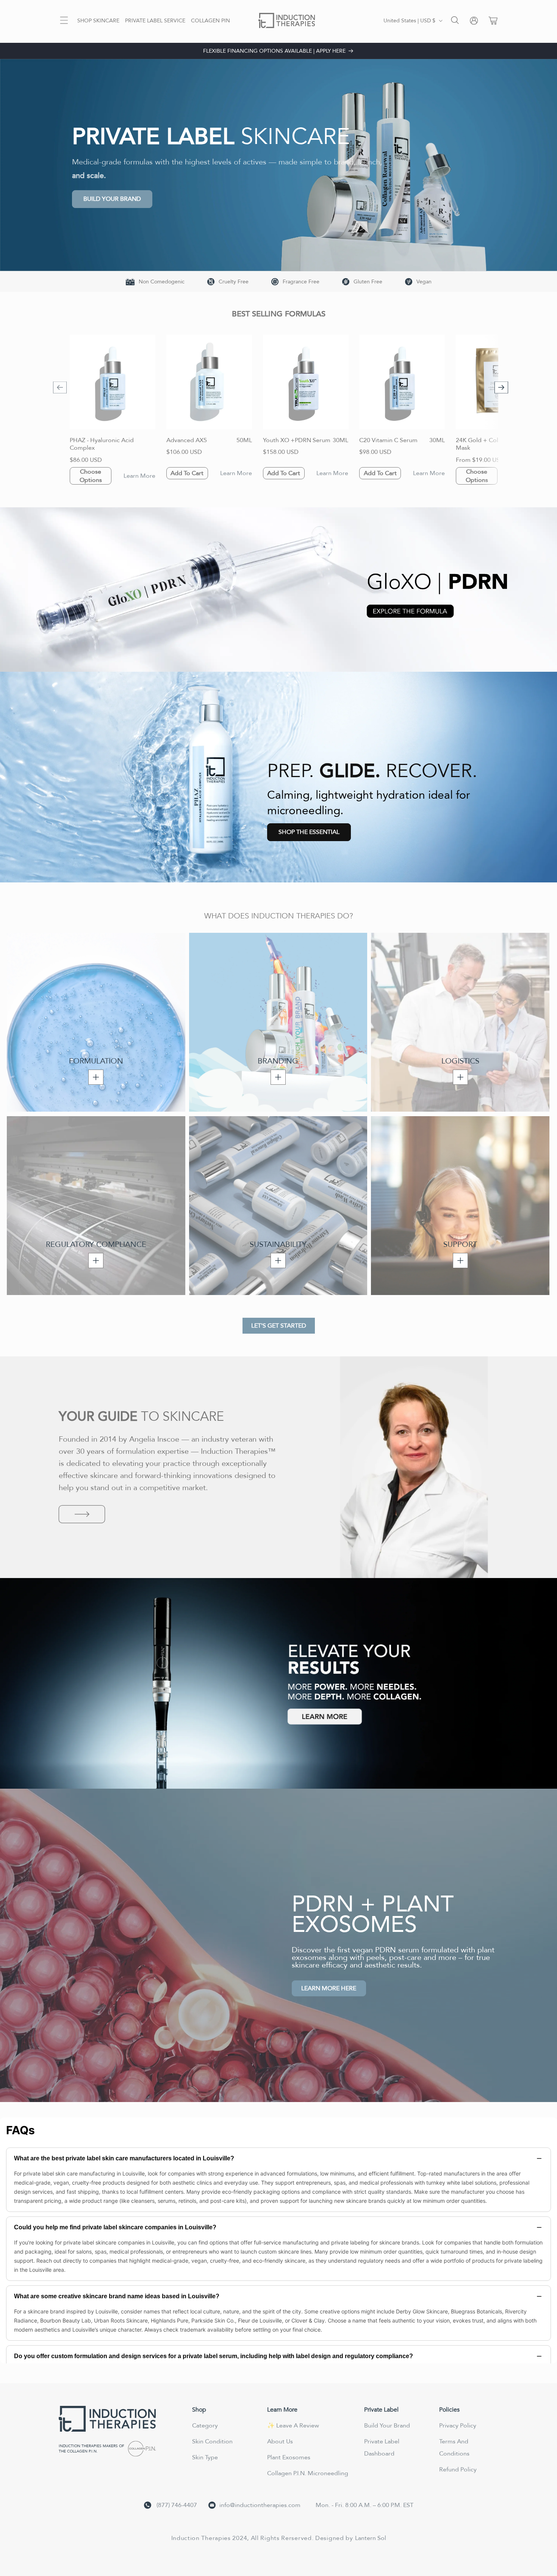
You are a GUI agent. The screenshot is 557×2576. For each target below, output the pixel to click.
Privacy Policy (458, 2426)
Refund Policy (458, 2470)
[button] (64, 20)
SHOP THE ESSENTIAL (309, 832)
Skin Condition (212, 2441)
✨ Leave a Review (293, 2426)
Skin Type (205, 2457)
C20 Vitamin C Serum (388, 440)
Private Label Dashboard (382, 2448)
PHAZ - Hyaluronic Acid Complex (102, 444)
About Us (280, 2441)
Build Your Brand (387, 2426)
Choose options (91, 476)
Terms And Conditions (454, 2448)
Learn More (139, 476)
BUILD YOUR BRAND (112, 199)
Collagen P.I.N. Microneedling (308, 2473)
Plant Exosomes (289, 2457)
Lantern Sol (371, 2538)
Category (205, 2426)
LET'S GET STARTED (279, 1326)
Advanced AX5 (187, 440)
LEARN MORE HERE (329, 1988)
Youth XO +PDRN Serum (297, 440)
